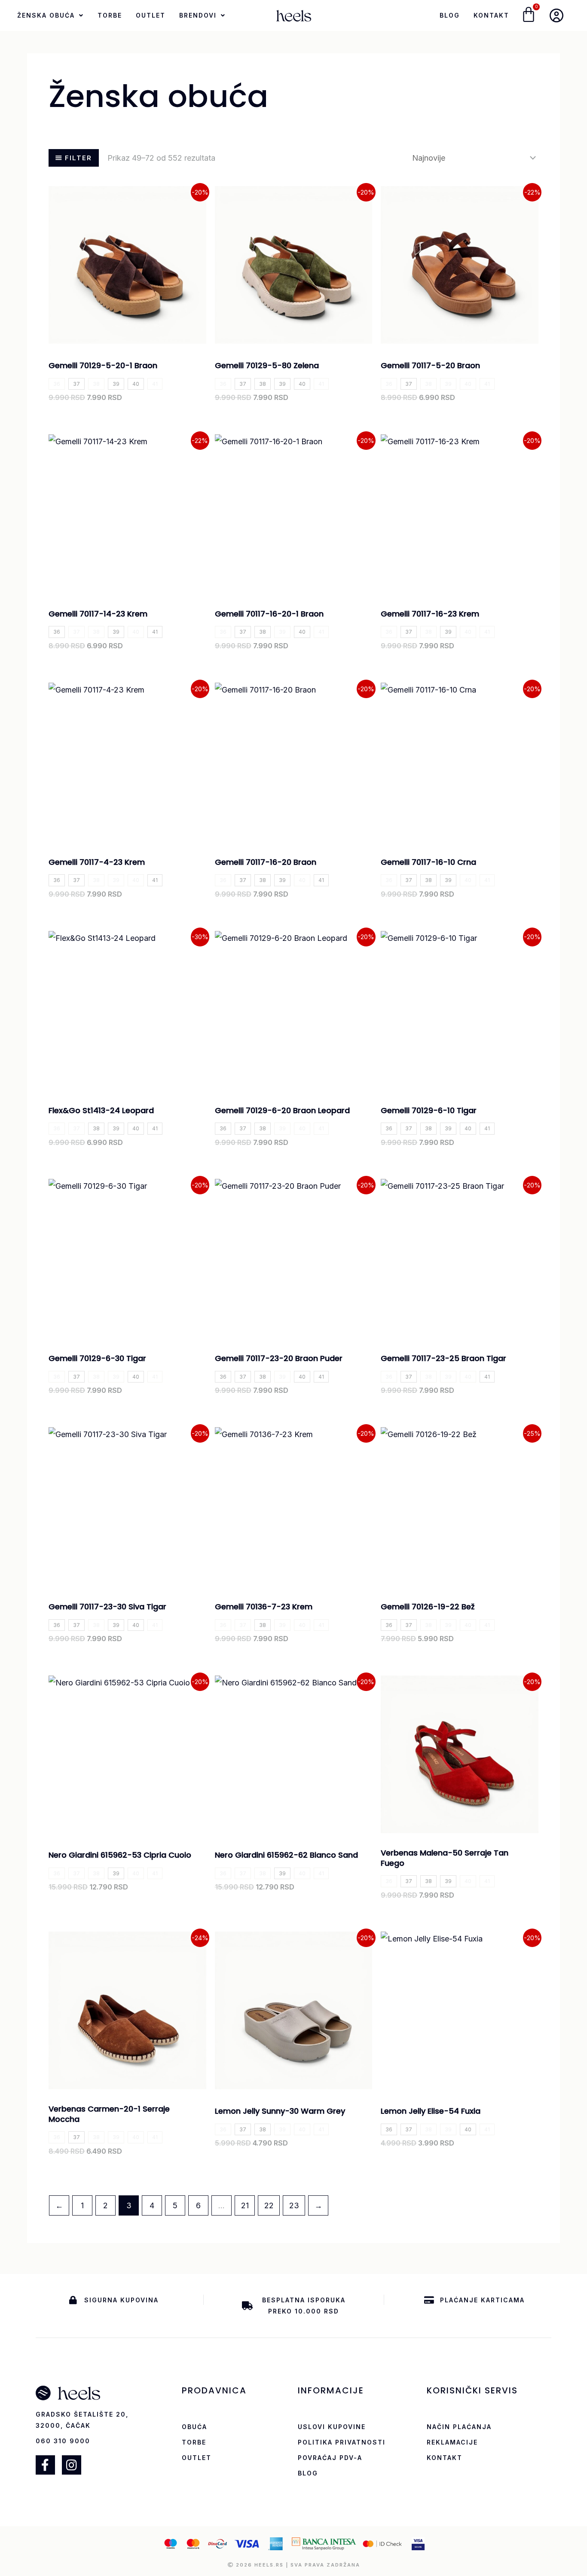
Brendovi (198, 15)
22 (269, 2205)
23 (294, 2205)
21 (245, 2205)
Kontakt (491, 15)
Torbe (110, 15)
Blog (450, 15)
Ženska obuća (46, 15)
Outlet (151, 15)
